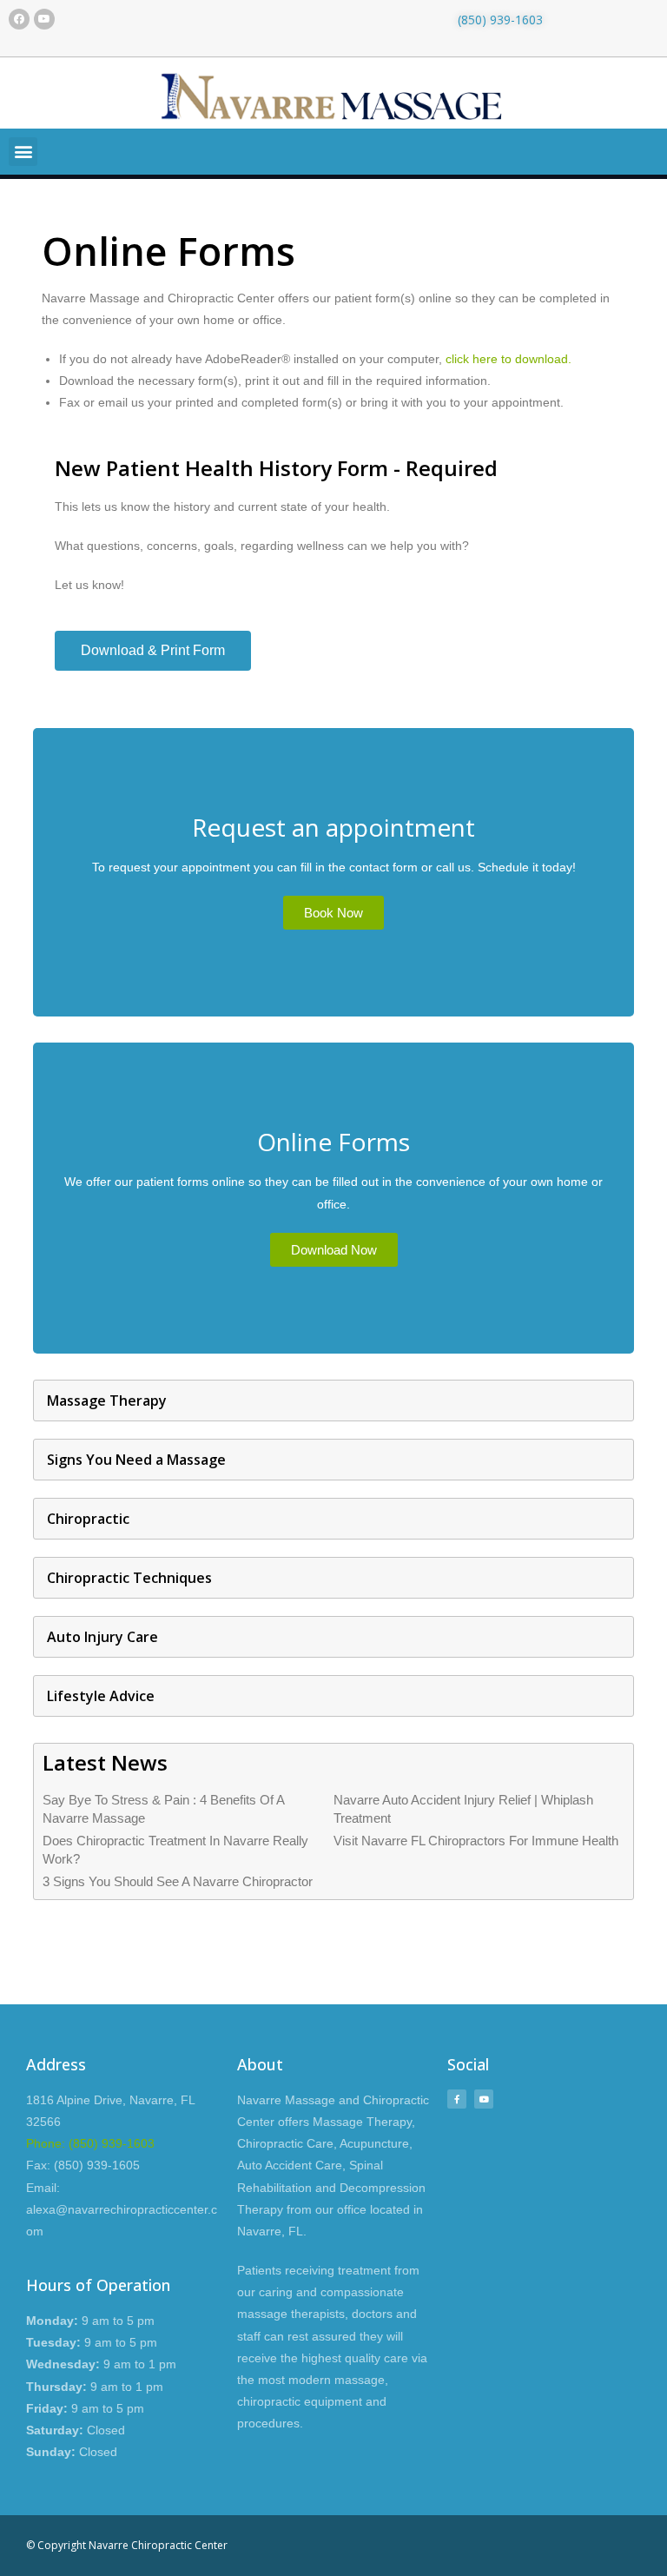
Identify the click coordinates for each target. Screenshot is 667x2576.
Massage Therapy (107, 1401)
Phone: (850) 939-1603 (90, 2143)
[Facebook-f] (457, 2099)
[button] (23, 152)
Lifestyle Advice (101, 1696)
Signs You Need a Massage (136, 1460)
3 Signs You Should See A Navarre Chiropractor (178, 1881)
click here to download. (509, 359)
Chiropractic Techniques (129, 1578)
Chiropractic (88, 1519)
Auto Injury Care (102, 1637)
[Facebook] (19, 19)
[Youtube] (44, 19)
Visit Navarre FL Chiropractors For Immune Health (476, 1841)
